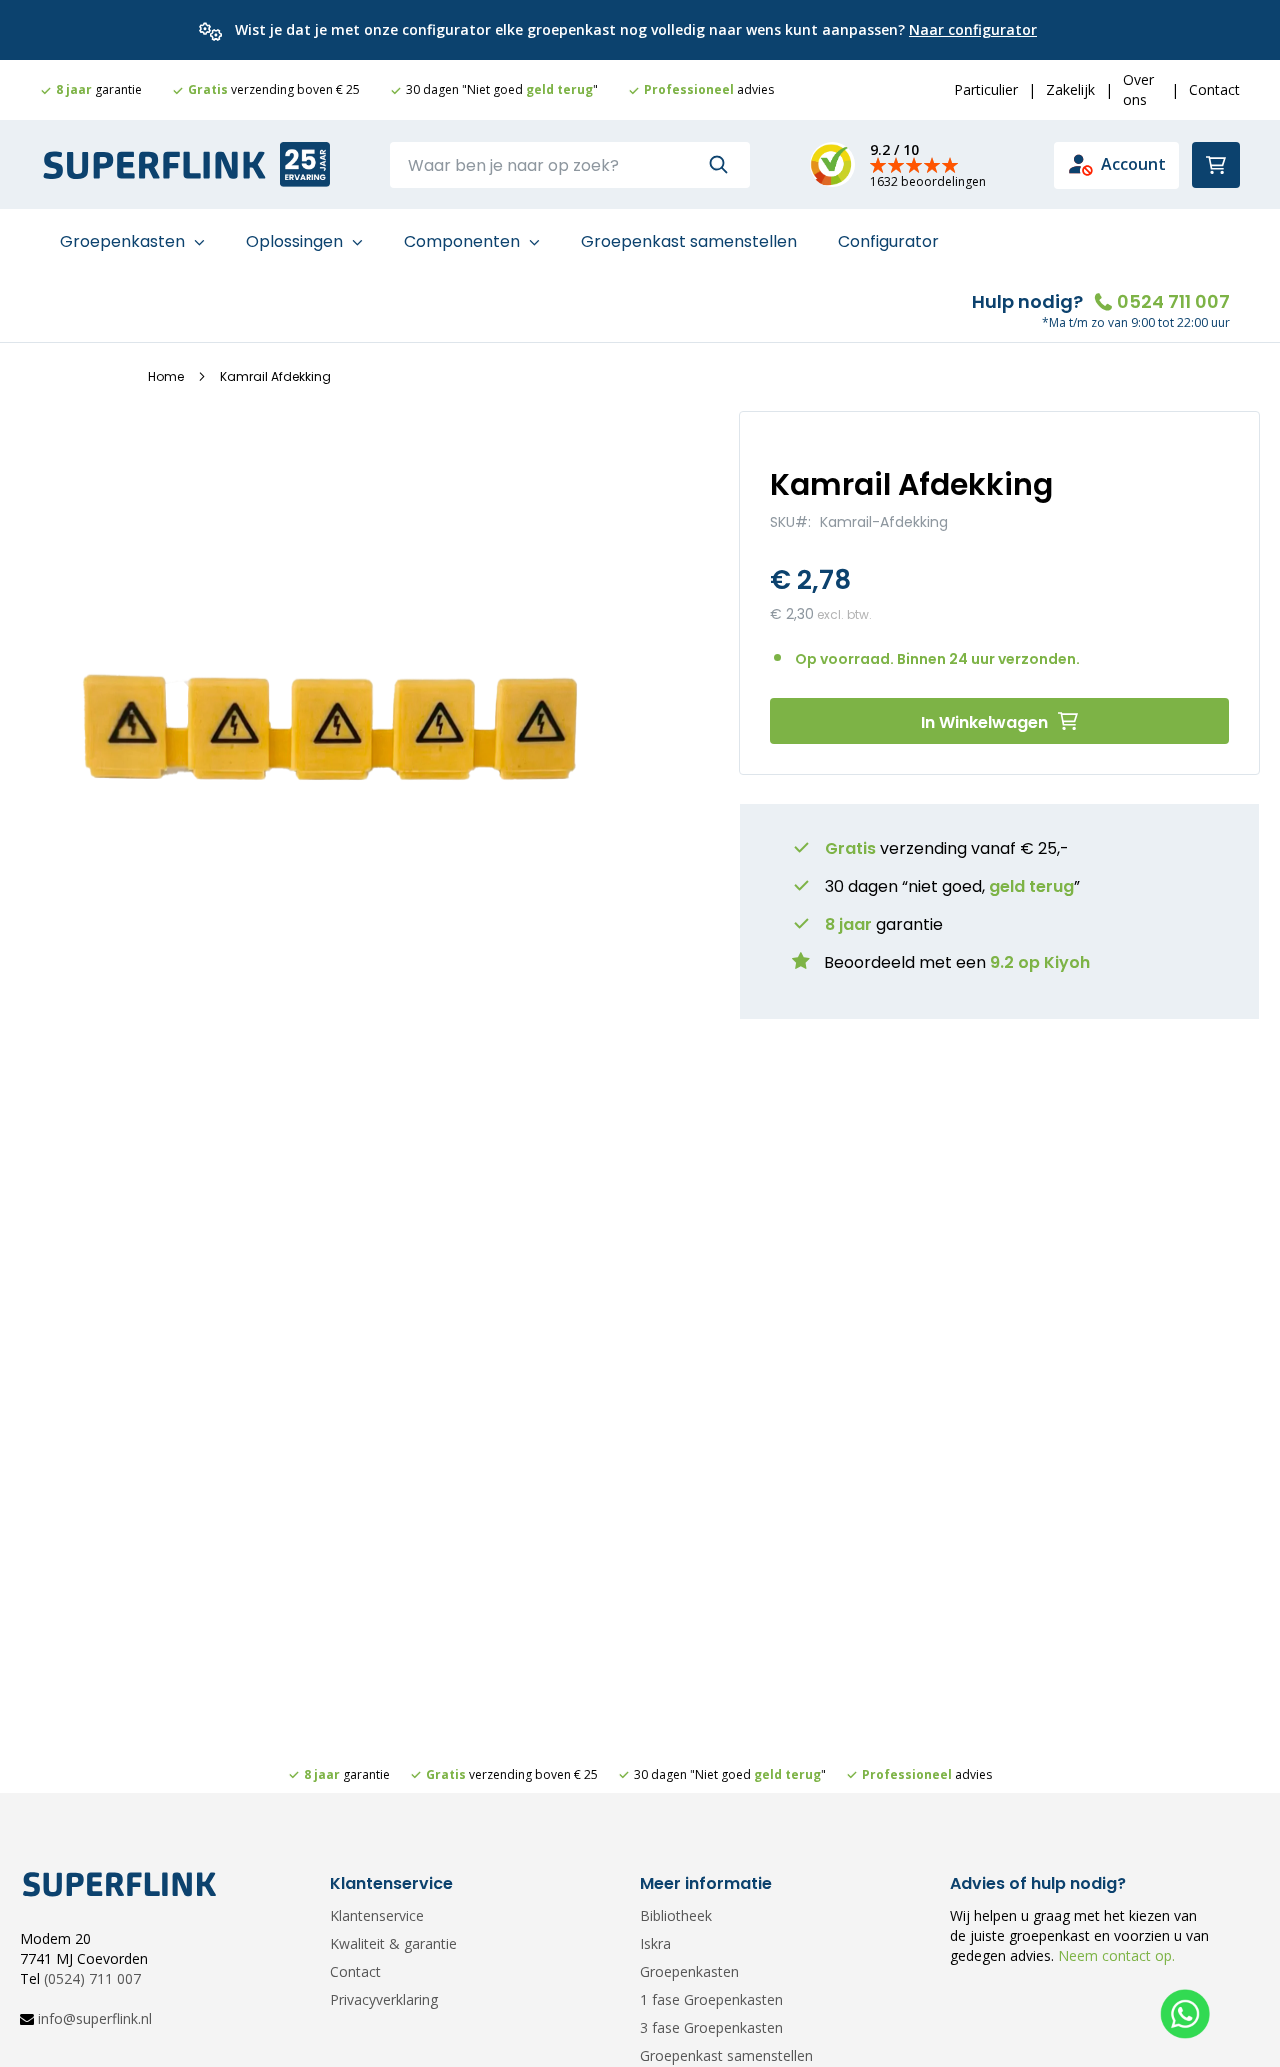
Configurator (888, 241)
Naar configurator (973, 29)
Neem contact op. (1114, 1955)
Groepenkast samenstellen (689, 241)
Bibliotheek (676, 1915)
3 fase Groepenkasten (711, 2027)
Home (166, 376)
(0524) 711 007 (92, 1978)
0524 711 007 (1173, 301)
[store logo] (155, 166)
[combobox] (570, 165)
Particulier (986, 89)
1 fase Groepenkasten (711, 1999)
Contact (1214, 89)
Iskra (655, 1943)
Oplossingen (296, 241)
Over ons (1138, 89)
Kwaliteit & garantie (393, 1943)
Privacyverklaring (384, 1999)
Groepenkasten (124, 241)
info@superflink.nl (95, 2018)
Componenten (464, 241)
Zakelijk (1070, 89)
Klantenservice (377, 1915)
